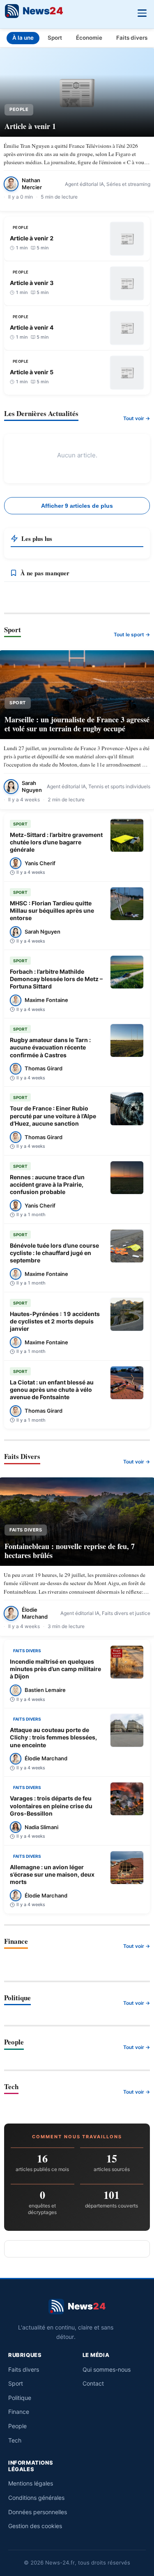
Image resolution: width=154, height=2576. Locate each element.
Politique (20, 2398)
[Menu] (142, 12)
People (17, 2426)
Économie (89, 38)
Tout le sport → (132, 634)
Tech (15, 2440)
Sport (55, 38)
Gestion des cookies (35, 2526)
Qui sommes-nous (107, 2369)
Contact (93, 2383)
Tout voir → (137, 418)
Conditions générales (36, 2498)
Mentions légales (31, 2483)
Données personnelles (38, 2512)
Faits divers (132, 38)
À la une (23, 38)
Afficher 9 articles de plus (77, 506)
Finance (19, 2412)
